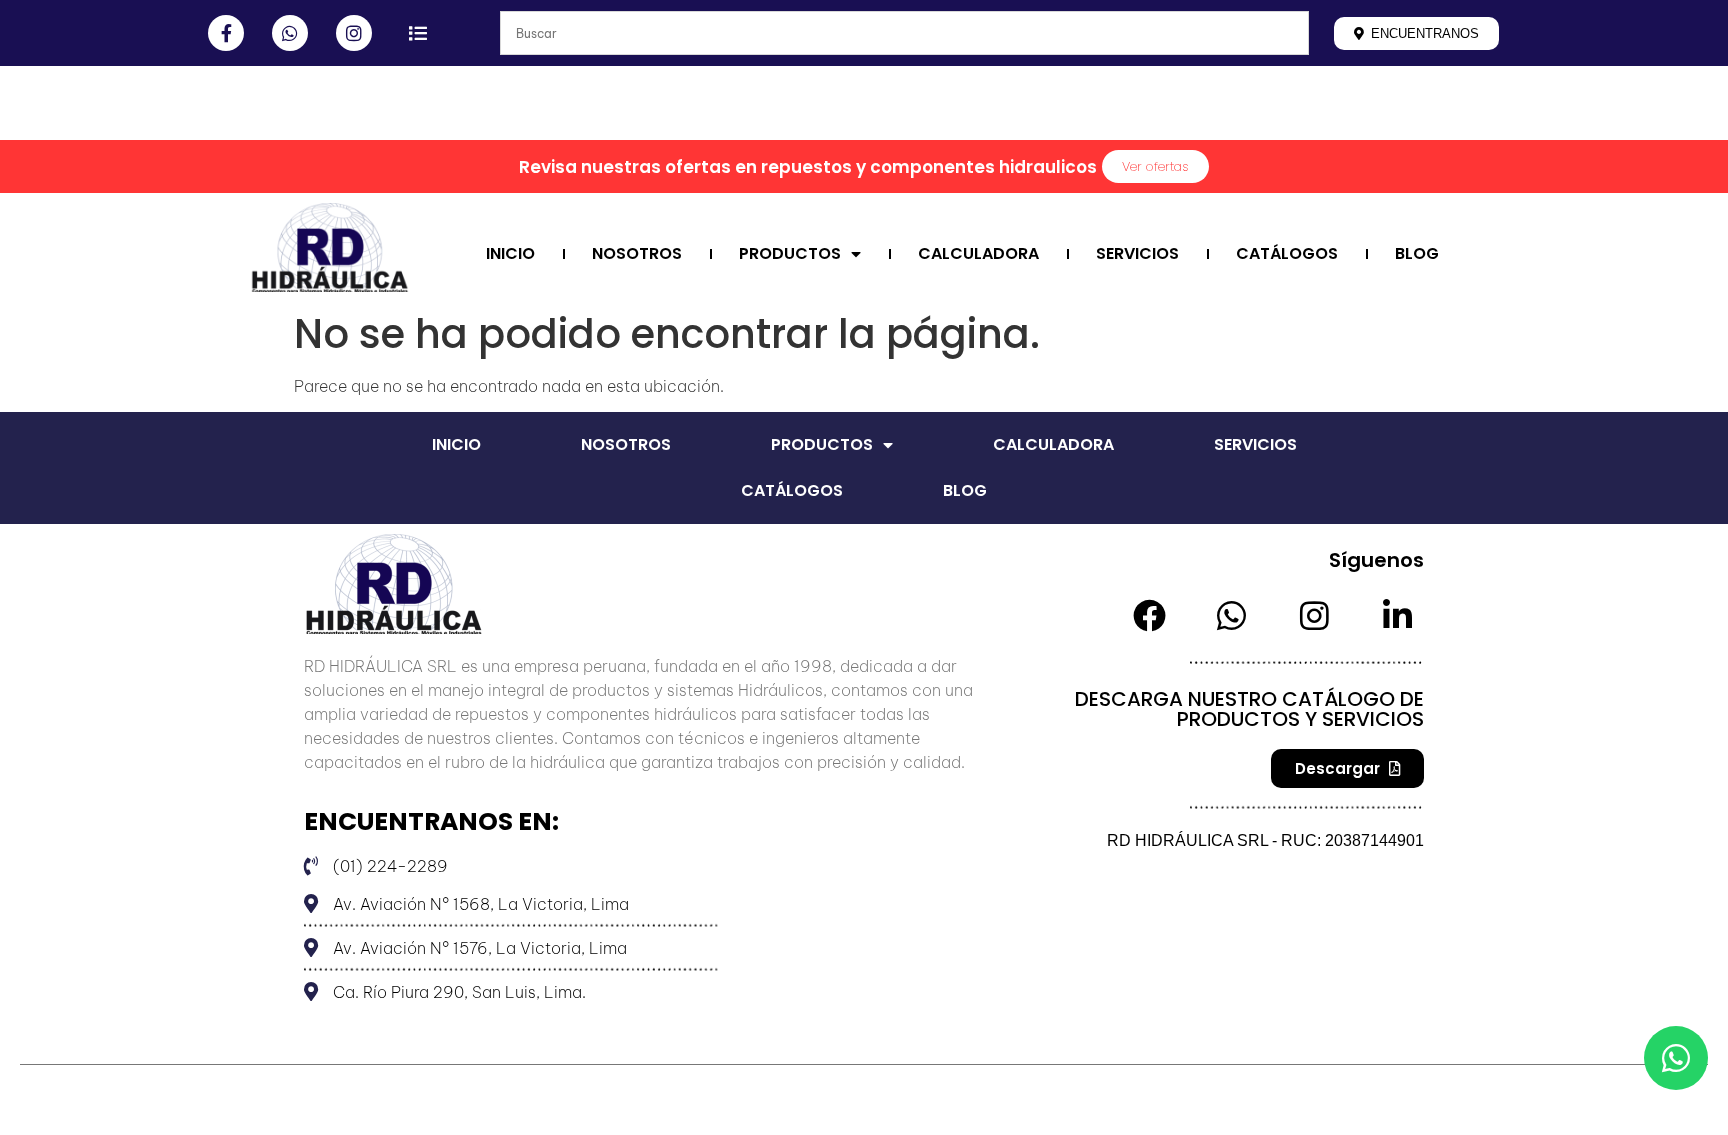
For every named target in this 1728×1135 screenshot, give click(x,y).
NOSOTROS (637, 253)
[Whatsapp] (290, 33)
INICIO (510, 253)
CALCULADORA (978, 253)
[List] (418, 33)
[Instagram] (354, 33)
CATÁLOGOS (1287, 253)
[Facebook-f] (226, 33)
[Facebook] (1149, 615)
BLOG (1417, 253)
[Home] (248, 112)
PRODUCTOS (790, 253)
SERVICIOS (1137, 253)
